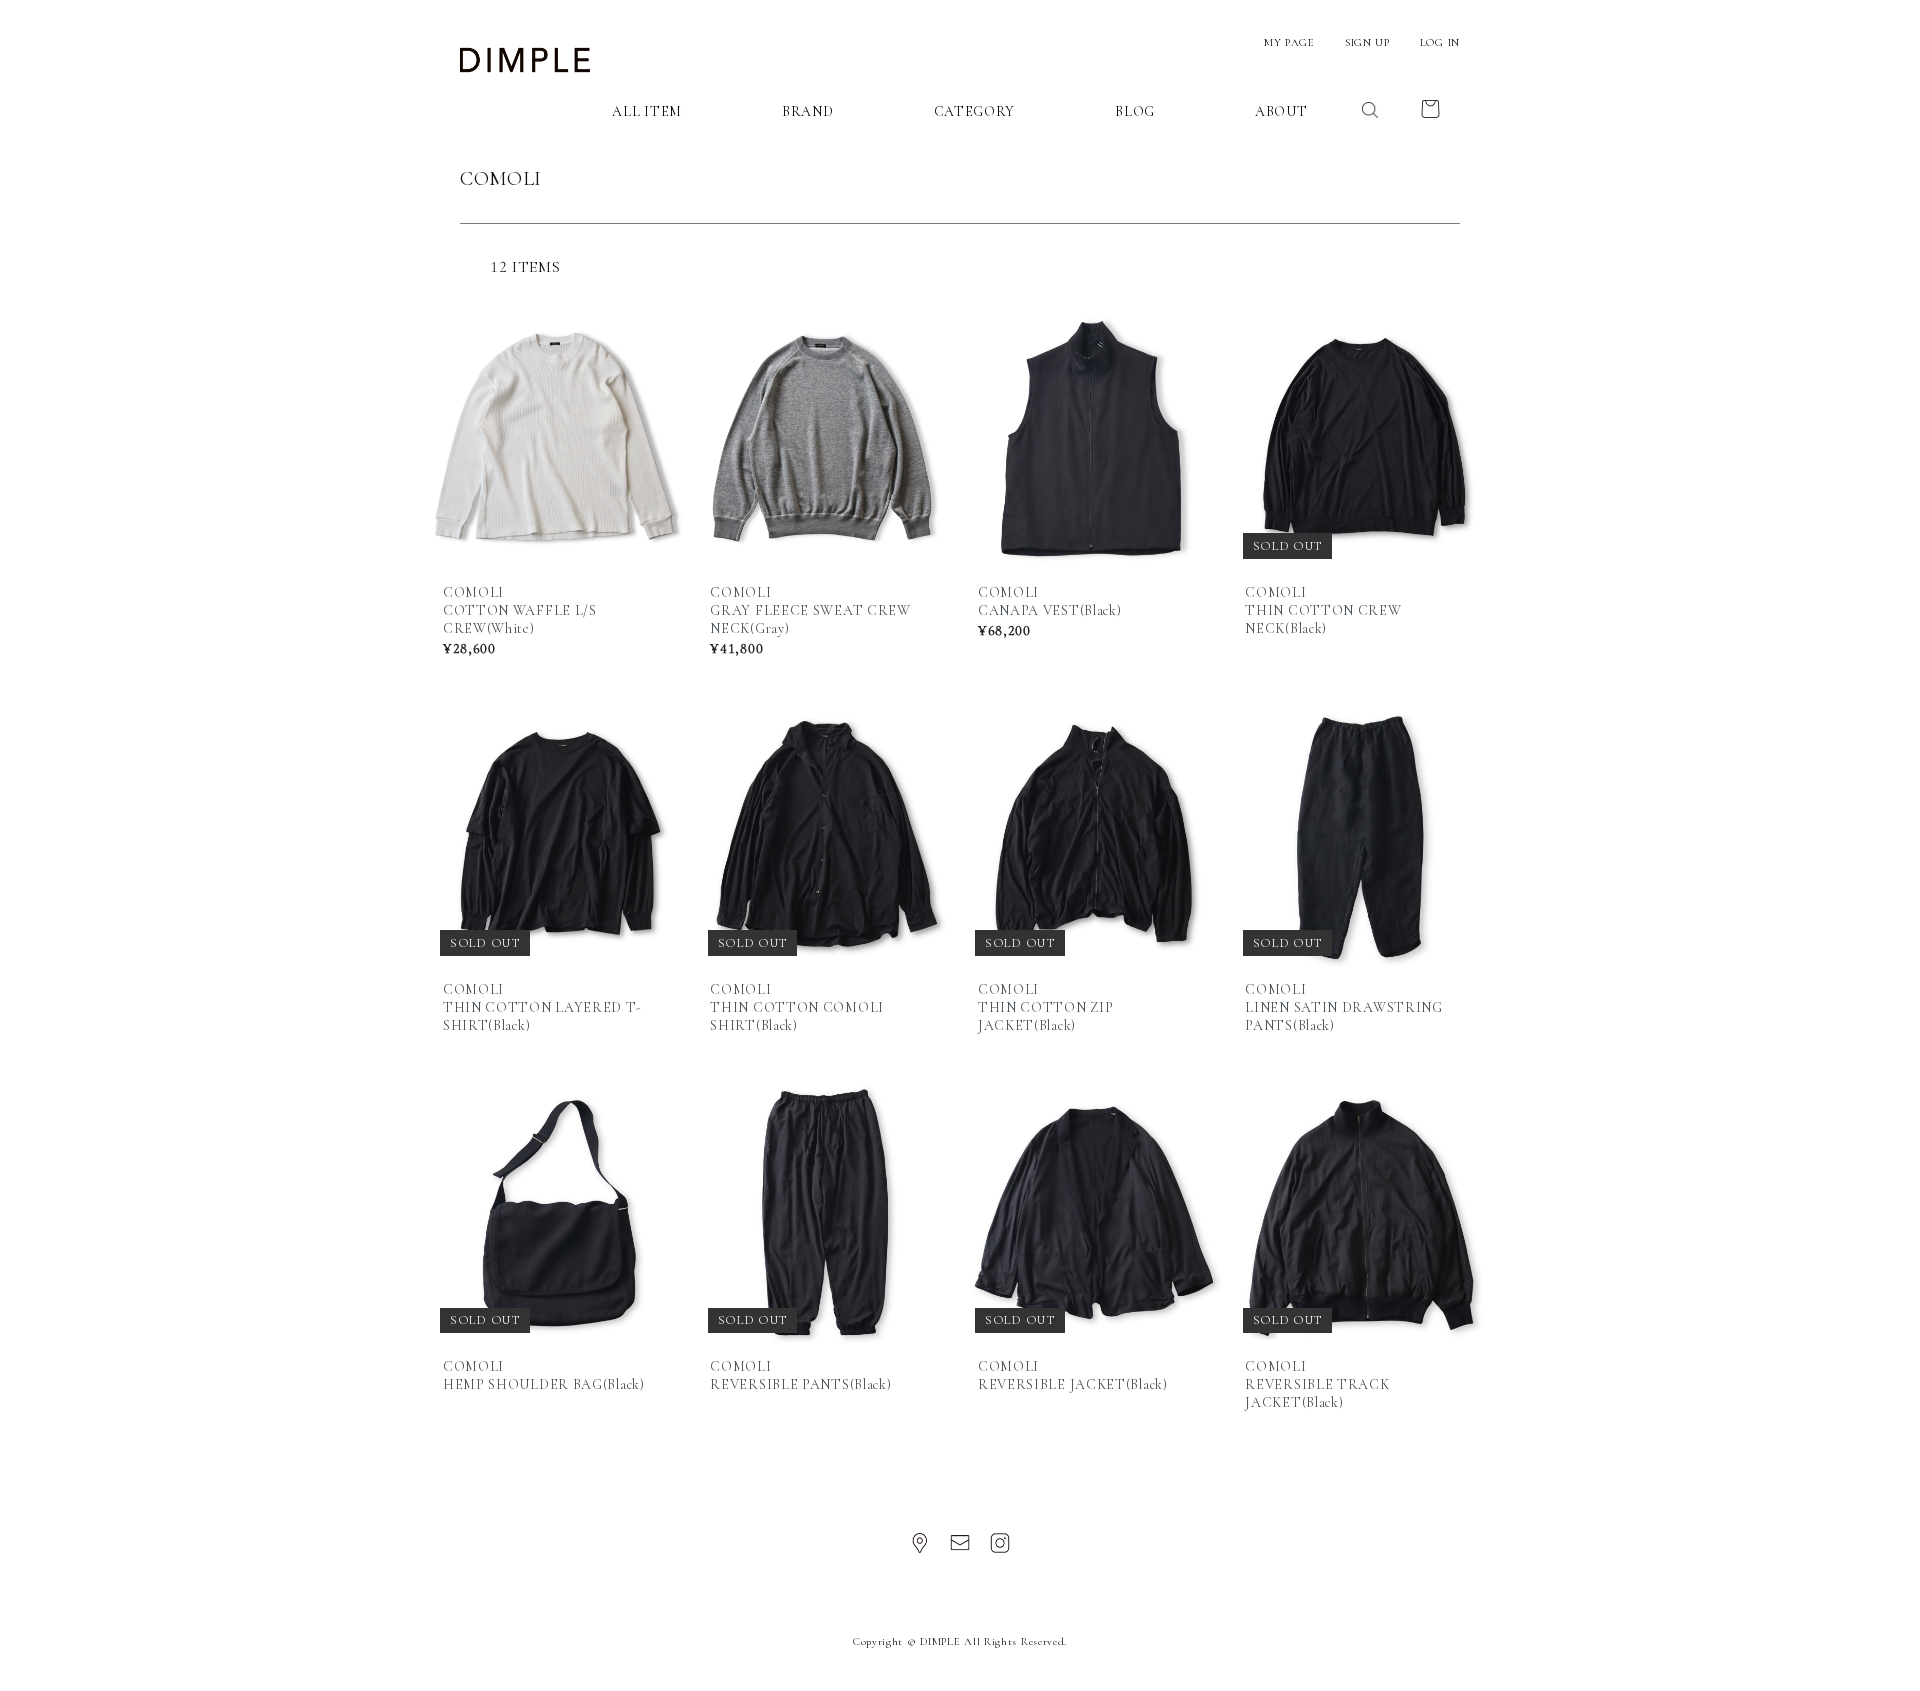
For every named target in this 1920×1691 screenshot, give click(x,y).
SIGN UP (1367, 42)
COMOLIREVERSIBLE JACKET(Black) (1073, 1375)
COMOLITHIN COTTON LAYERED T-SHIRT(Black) (542, 1007)
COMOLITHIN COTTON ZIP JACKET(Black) (1046, 1007)
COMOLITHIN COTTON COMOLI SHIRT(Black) (797, 1007)
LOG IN (1440, 42)
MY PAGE (1289, 42)
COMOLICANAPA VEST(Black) (1050, 601)
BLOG (1135, 111)
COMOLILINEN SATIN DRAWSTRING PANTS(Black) (1343, 1007)
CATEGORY (975, 111)
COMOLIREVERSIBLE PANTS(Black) (800, 1375)
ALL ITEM (647, 111)
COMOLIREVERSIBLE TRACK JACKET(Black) (1317, 1384)
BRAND (808, 111)
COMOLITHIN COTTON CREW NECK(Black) (1323, 610)
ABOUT (1281, 111)
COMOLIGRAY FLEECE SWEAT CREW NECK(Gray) (810, 610)
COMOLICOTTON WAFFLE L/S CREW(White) (520, 610)
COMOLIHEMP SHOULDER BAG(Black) (544, 1375)
